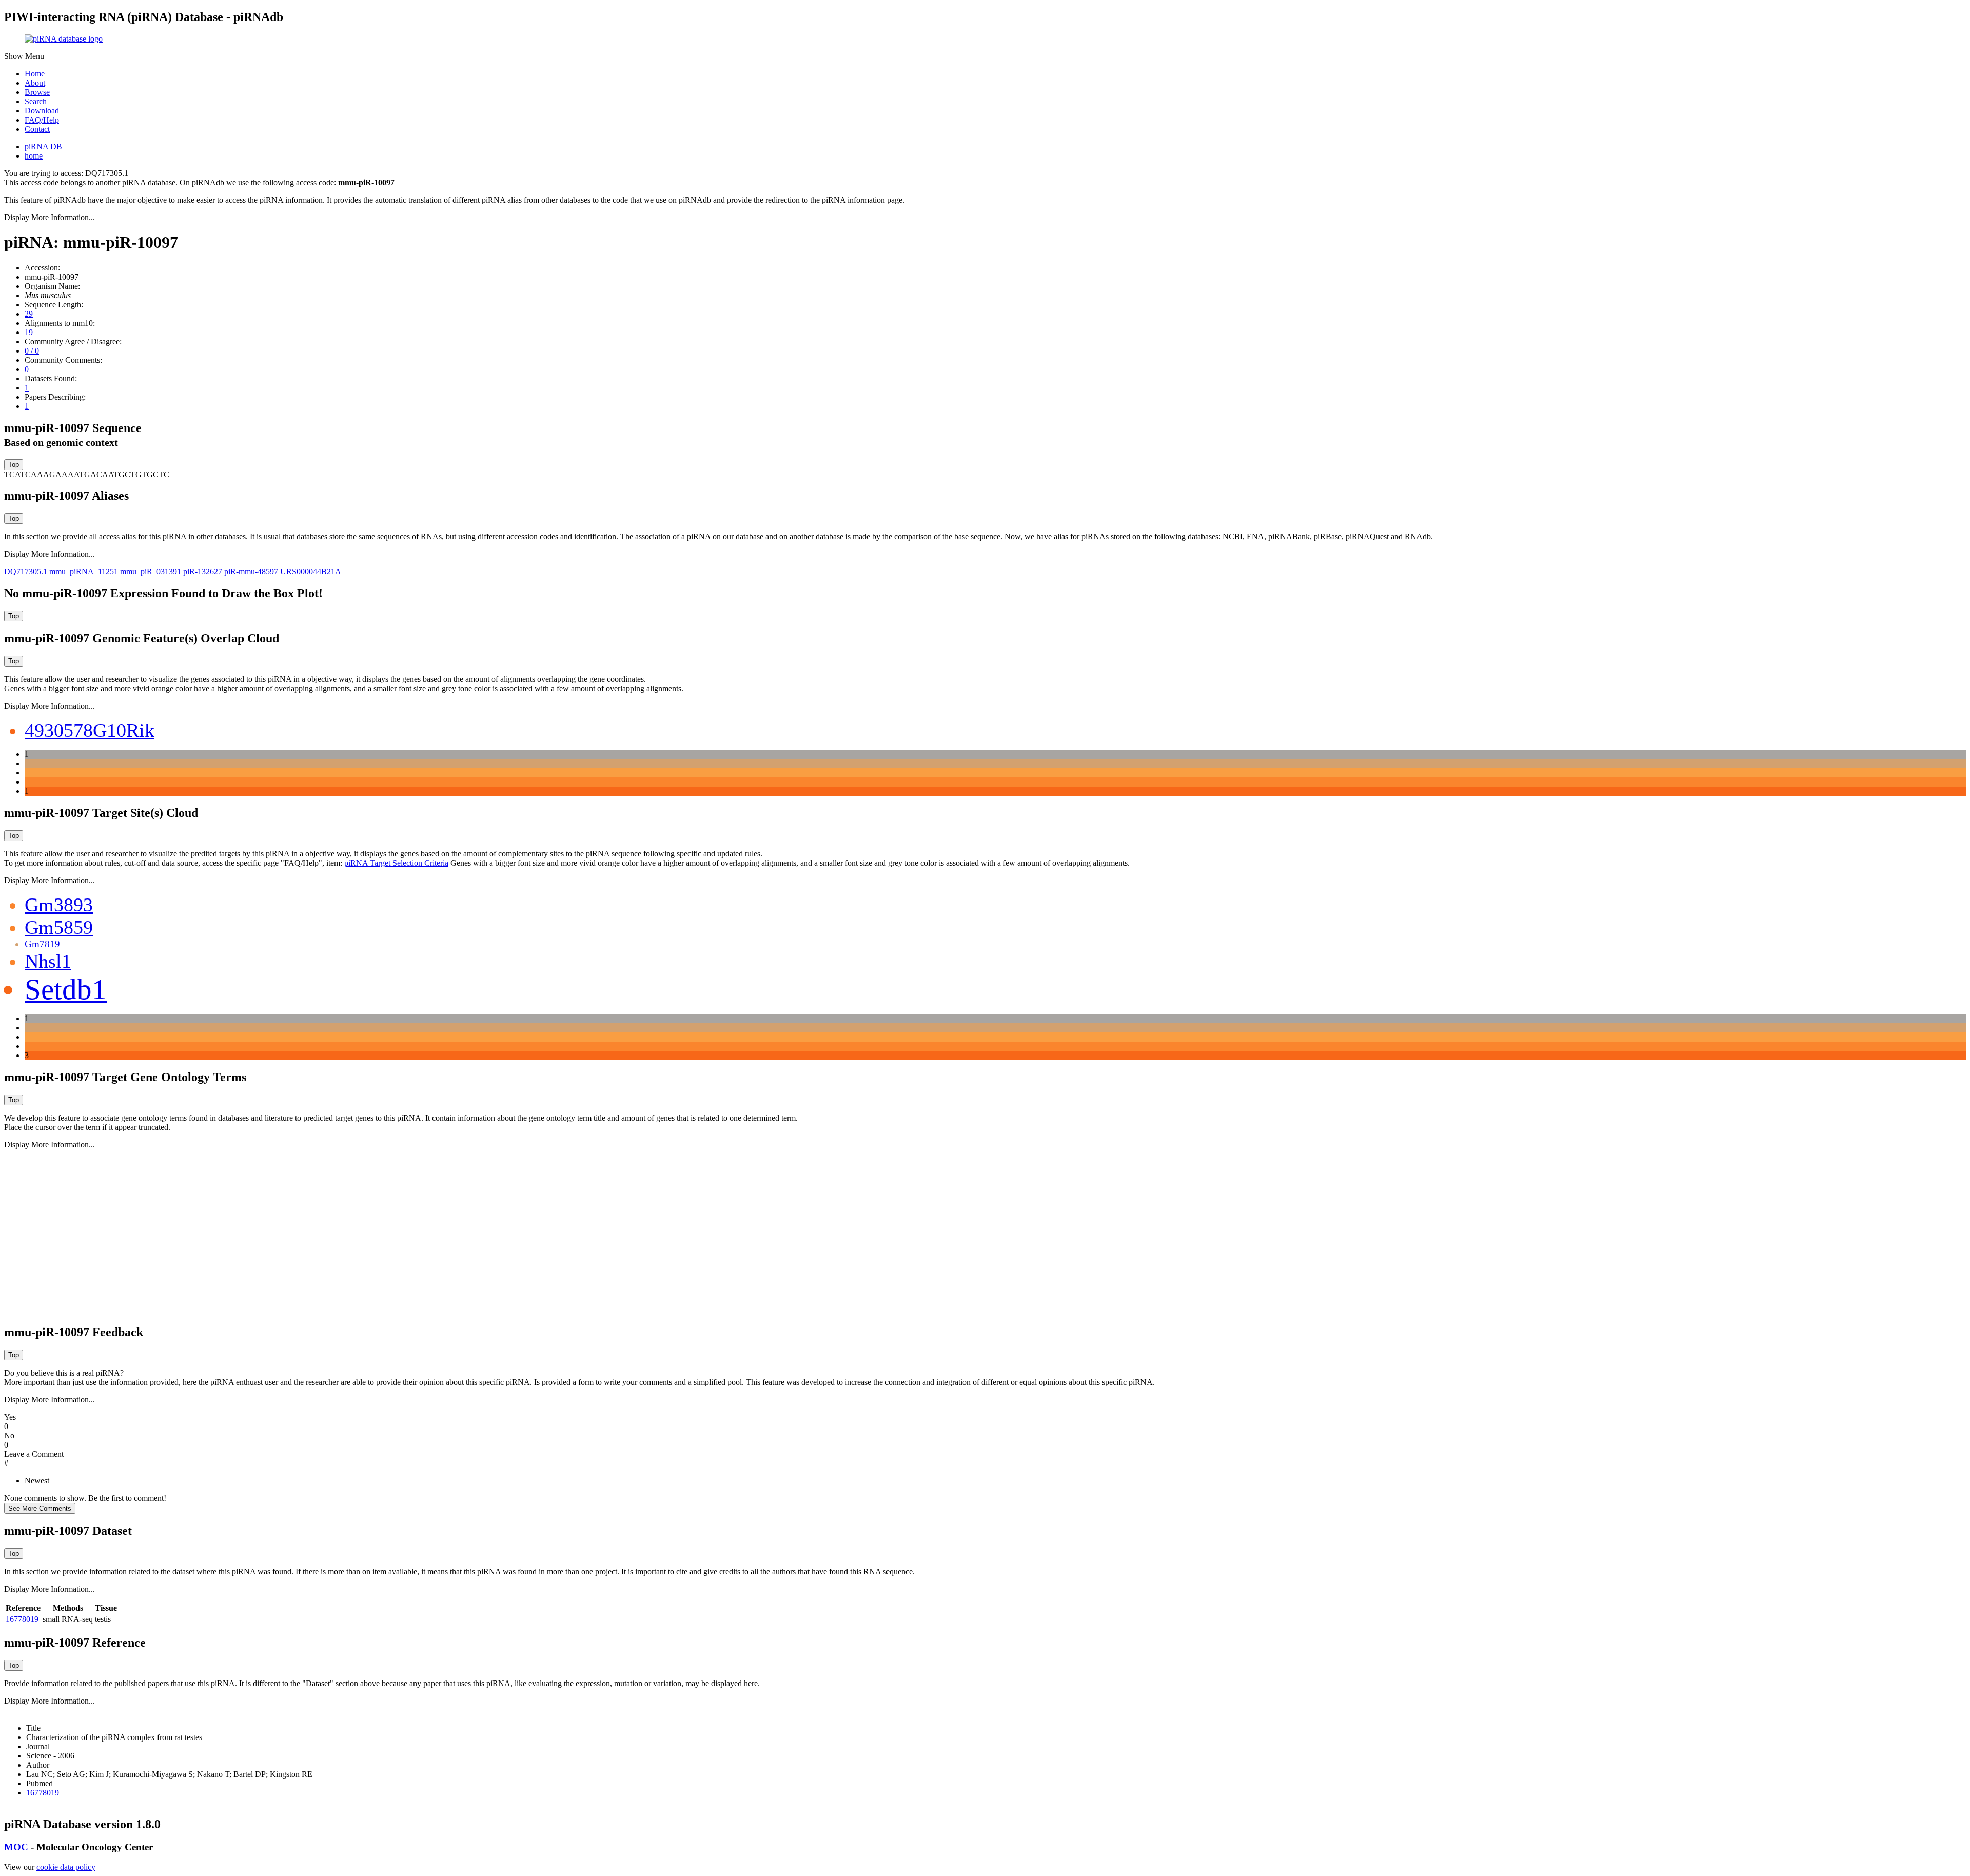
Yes (10, 1417)
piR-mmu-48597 (251, 571)
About (35, 83)
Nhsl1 (48, 961)
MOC (16, 1847)
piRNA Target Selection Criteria (396, 863)
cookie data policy (66, 1867)
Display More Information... (50, 217)
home (34, 156)
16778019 (22, 1619)
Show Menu (24, 56)
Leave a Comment (34, 1454)
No (9, 1435)
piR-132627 (203, 571)
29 (29, 314)
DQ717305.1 (26, 571)
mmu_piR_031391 (151, 571)
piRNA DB (43, 146)
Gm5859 (59, 927)
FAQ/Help (42, 120)
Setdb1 (66, 989)
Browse (37, 92)
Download (42, 111)
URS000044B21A (311, 571)
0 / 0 (32, 351)
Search (36, 101)
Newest (37, 1481)
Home (35, 74)
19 (29, 332)
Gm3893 (59, 905)
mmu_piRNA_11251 (84, 571)
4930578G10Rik (90, 730)
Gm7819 (42, 944)
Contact (37, 129)
